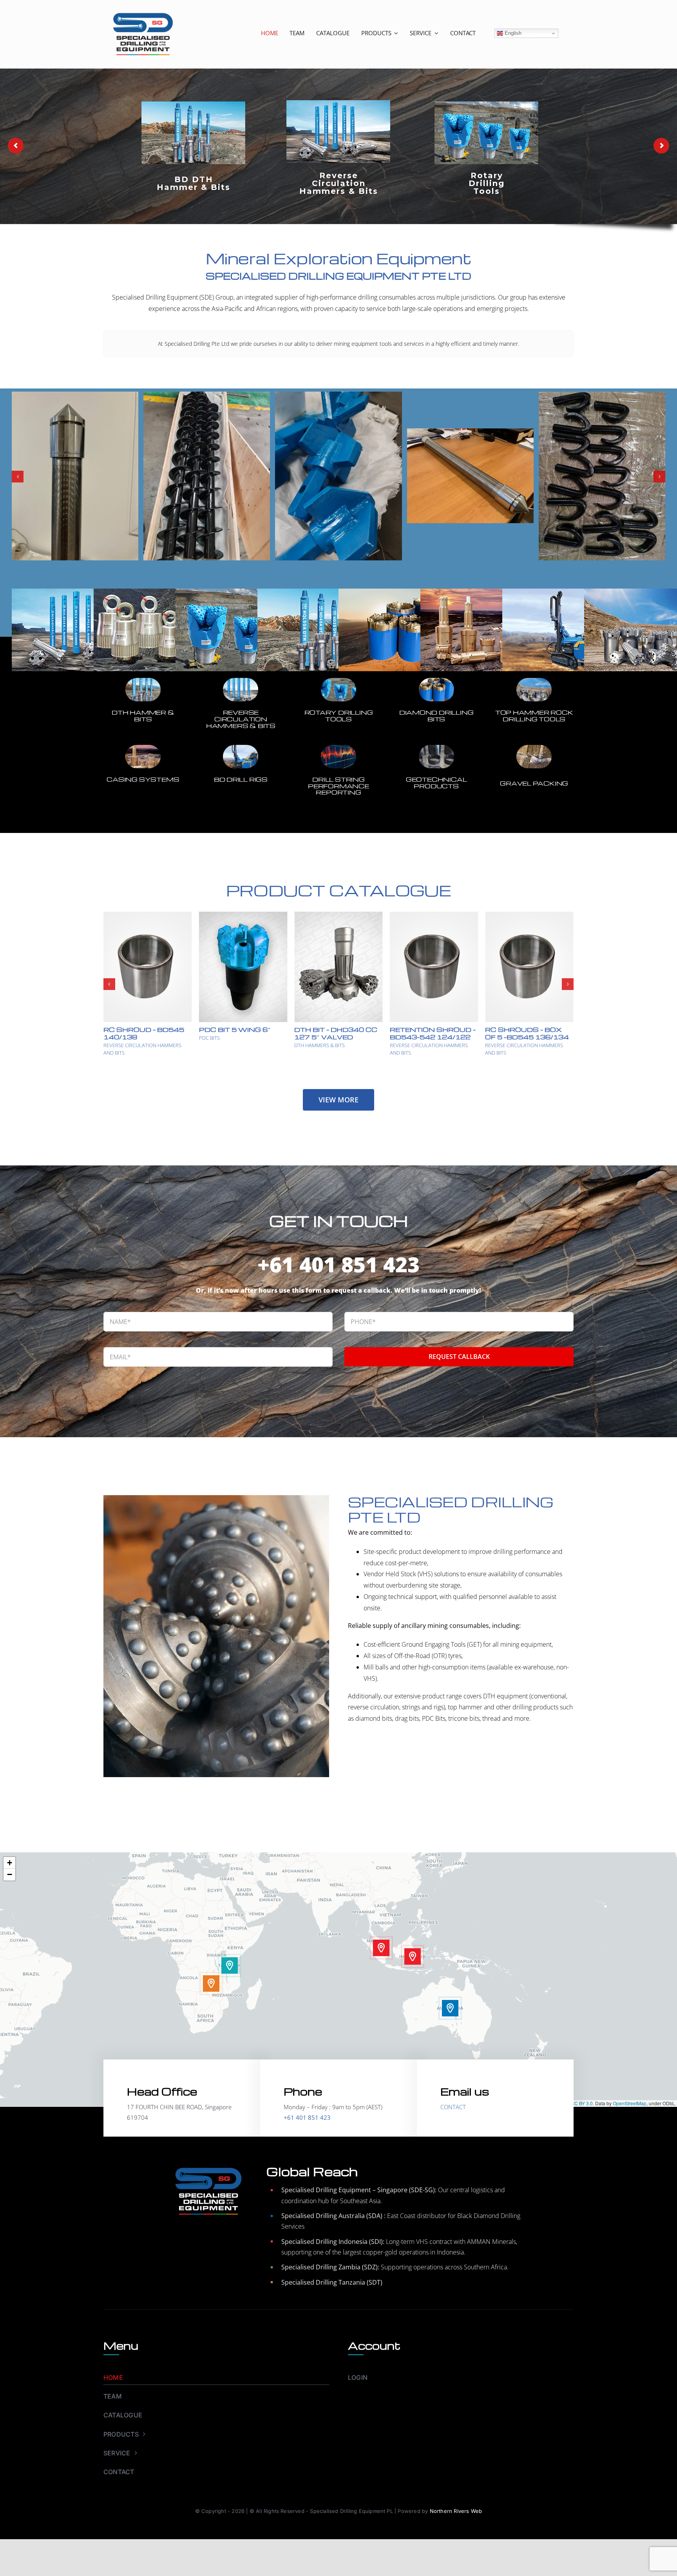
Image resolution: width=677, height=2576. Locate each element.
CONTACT (453, 2107)
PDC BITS (305, 1038)
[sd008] (143, 675)
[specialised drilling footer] (208, 2165)
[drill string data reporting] (338, 742)
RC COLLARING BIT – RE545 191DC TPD (523, 1033)
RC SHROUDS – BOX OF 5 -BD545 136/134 (145, 1033)
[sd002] (338, 675)
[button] (18, 477)
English (512, 33)
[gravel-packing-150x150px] (534, 742)
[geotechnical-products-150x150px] (436, 742)
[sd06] (534, 675)
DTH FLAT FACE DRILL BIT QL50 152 (241, 1033)
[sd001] (241, 742)
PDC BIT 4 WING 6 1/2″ (338, 1030)
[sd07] (436, 675)
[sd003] (241, 675)
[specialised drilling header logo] (143, 11)
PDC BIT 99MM (419, 1030)
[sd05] (143, 742)
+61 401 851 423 (338, 1264)
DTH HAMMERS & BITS (224, 1045)
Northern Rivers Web (456, 2511)
